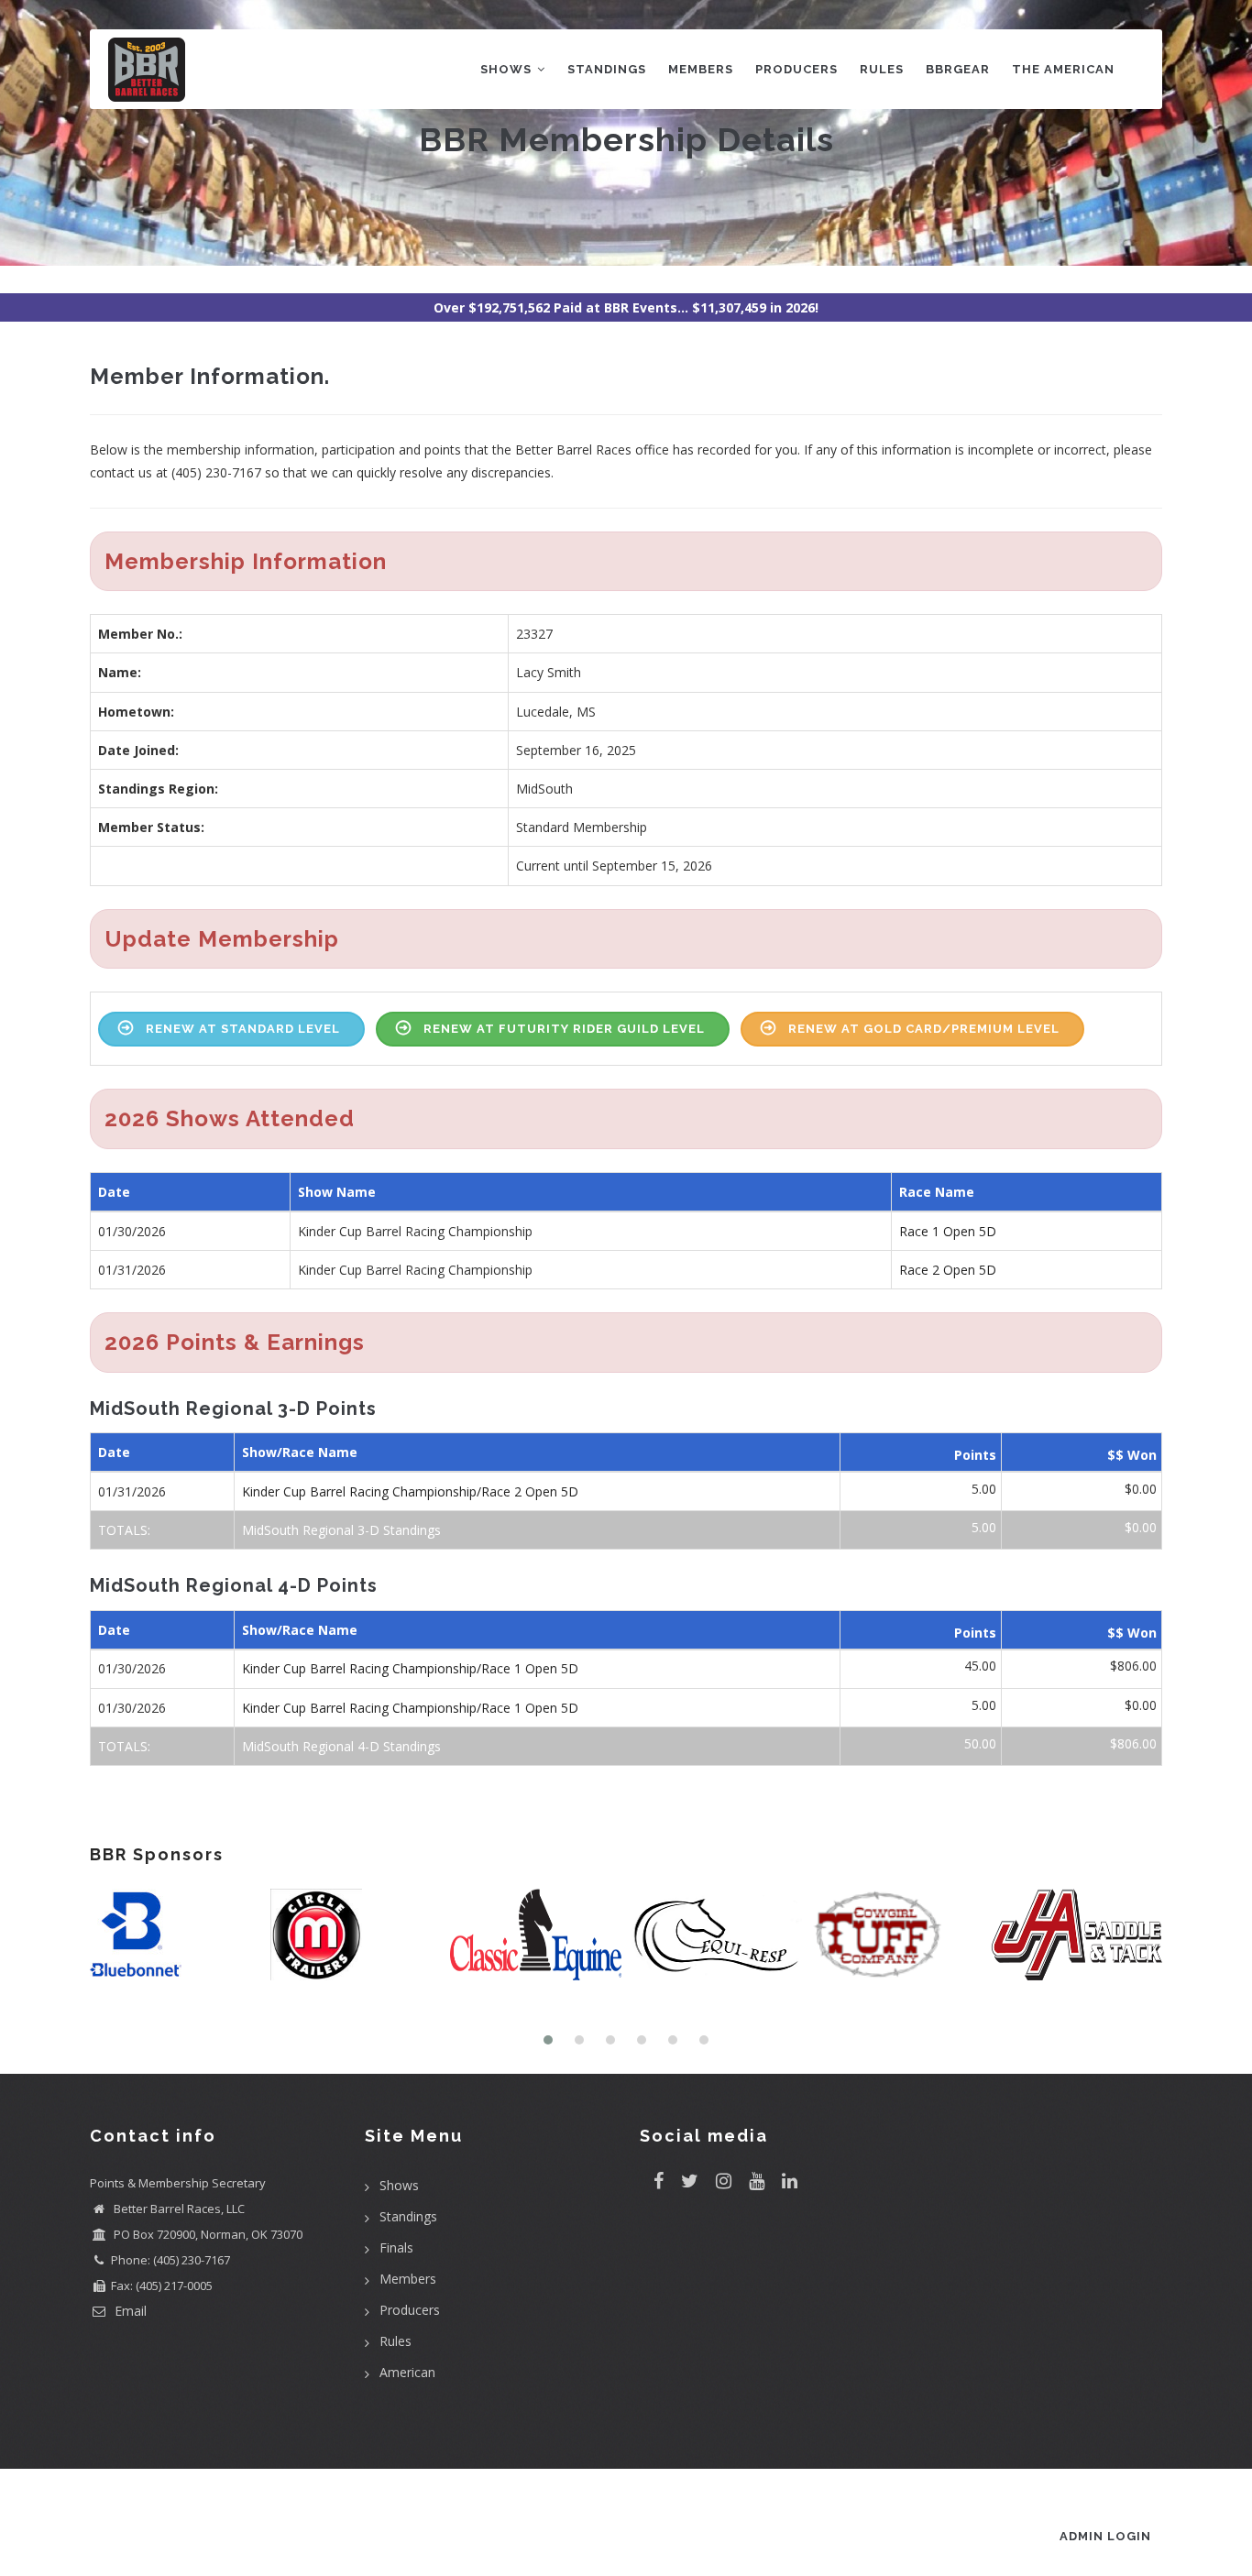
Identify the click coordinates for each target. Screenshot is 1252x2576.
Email (129, 2311)
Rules (882, 69)
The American (1063, 69)
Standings (607, 69)
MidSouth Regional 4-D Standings (341, 1746)
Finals (396, 2247)
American (407, 2372)
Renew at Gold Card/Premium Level (924, 1029)
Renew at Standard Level (243, 1029)
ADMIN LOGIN (1105, 2536)
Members (701, 69)
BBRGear (958, 69)
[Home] (147, 66)
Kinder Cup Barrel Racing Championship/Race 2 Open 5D (410, 1491)
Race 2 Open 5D (948, 1270)
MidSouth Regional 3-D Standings (341, 1530)
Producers (796, 69)
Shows (508, 69)
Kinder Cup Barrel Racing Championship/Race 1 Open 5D (410, 1668)
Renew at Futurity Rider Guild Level (564, 1029)
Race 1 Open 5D (948, 1231)
